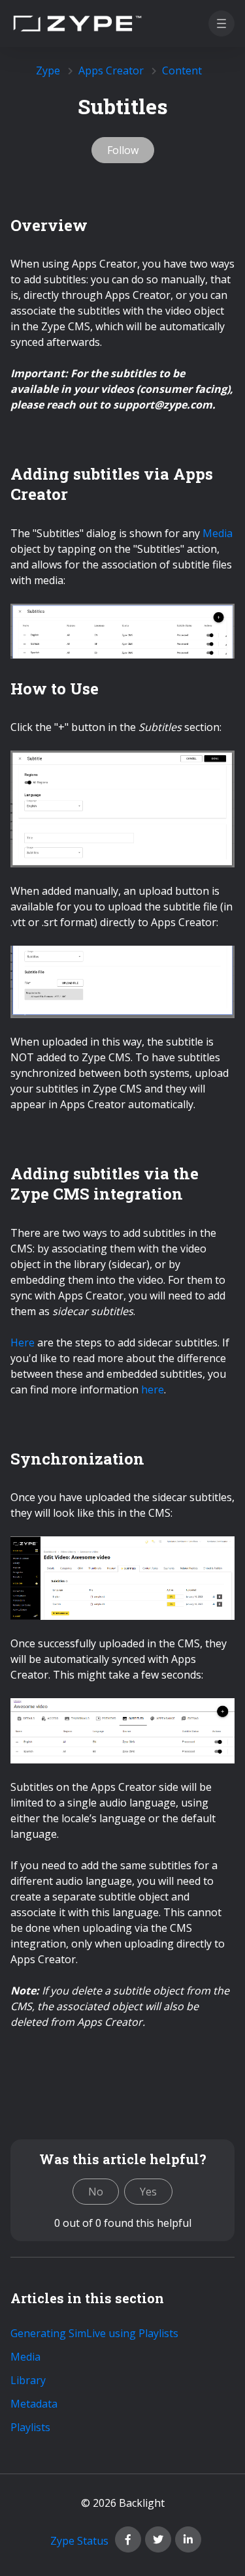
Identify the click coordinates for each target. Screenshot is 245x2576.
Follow (123, 150)
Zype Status (79, 2541)
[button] (221, 23)
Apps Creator (111, 70)
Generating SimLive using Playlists (94, 2333)
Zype (48, 70)
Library (28, 2380)
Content (182, 70)
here (153, 1389)
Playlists (30, 2427)
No (96, 2192)
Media (218, 533)
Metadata (34, 2404)
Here (23, 1342)
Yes (148, 2192)
